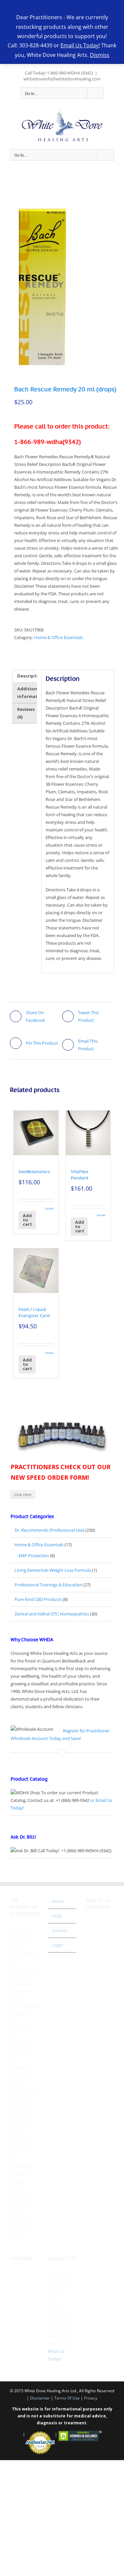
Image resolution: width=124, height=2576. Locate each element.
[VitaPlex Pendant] (88, 1133)
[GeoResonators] (36, 1133)
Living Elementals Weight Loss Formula (53, 1570)
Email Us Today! (80, 45)
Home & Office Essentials (59, 637)
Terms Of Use (67, 2398)
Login (57, 1945)
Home (58, 1901)
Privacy (91, 2398)
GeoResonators (34, 1172)
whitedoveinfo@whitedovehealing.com (62, 79)
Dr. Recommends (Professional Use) (49, 1530)
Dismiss (100, 55)
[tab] (30, 676)
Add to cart (27, 1220)
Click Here (23, 1494)
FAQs (57, 1916)
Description (30, 676)
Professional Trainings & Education (48, 1585)
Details (49, 1208)
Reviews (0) (26, 713)
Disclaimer (40, 2398)
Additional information (31, 693)
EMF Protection (34, 1556)
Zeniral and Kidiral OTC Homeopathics (52, 1614)
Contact (60, 1930)
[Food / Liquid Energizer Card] (36, 1271)
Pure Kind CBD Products (38, 1599)
